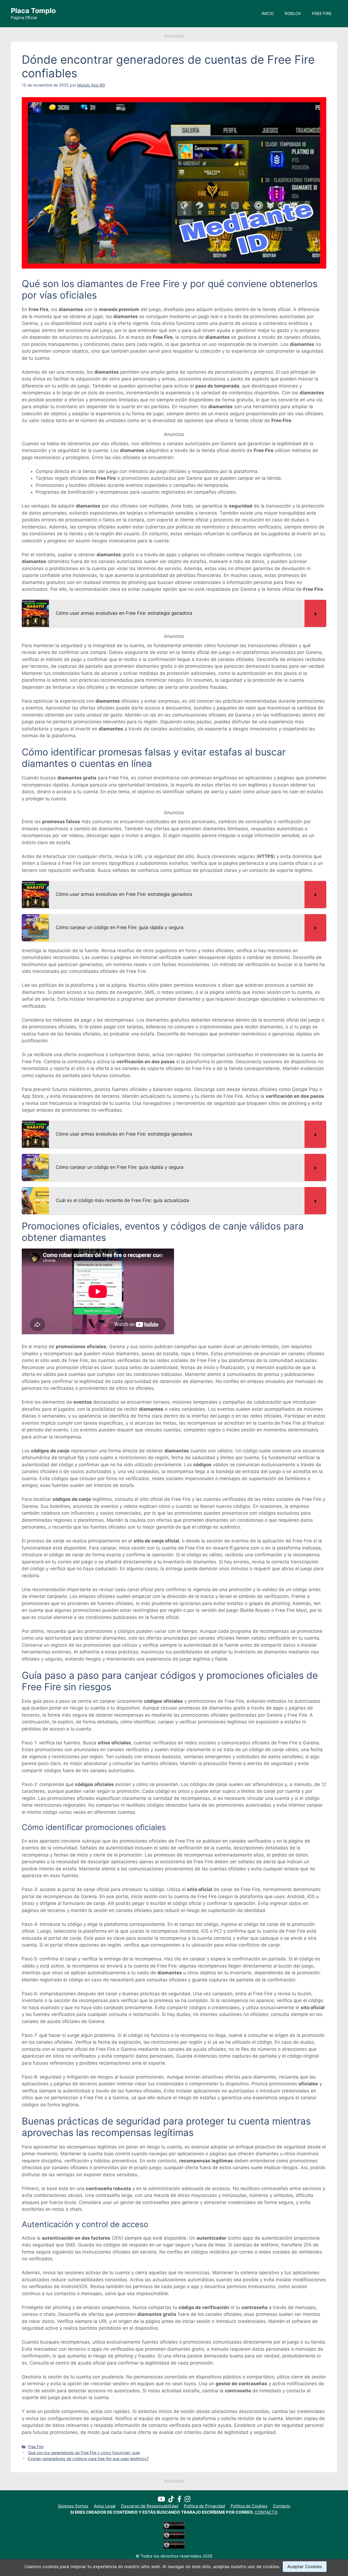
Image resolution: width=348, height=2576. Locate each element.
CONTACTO (266, 2512)
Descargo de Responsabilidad (150, 2506)
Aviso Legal (105, 2506)
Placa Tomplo (33, 11)
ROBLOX (293, 13)
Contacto (282, 2506)
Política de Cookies (249, 2506)
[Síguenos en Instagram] (187, 2500)
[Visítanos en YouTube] (163, 2500)
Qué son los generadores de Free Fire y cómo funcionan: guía (84, 2453)
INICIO (268, 13)
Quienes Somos (73, 2506)
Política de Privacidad (204, 2506)
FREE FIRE (322, 13)
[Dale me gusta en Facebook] (181, 2500)
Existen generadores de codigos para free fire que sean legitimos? (88, 2459)
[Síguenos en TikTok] (173, 2500)
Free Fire (36, 2447)
